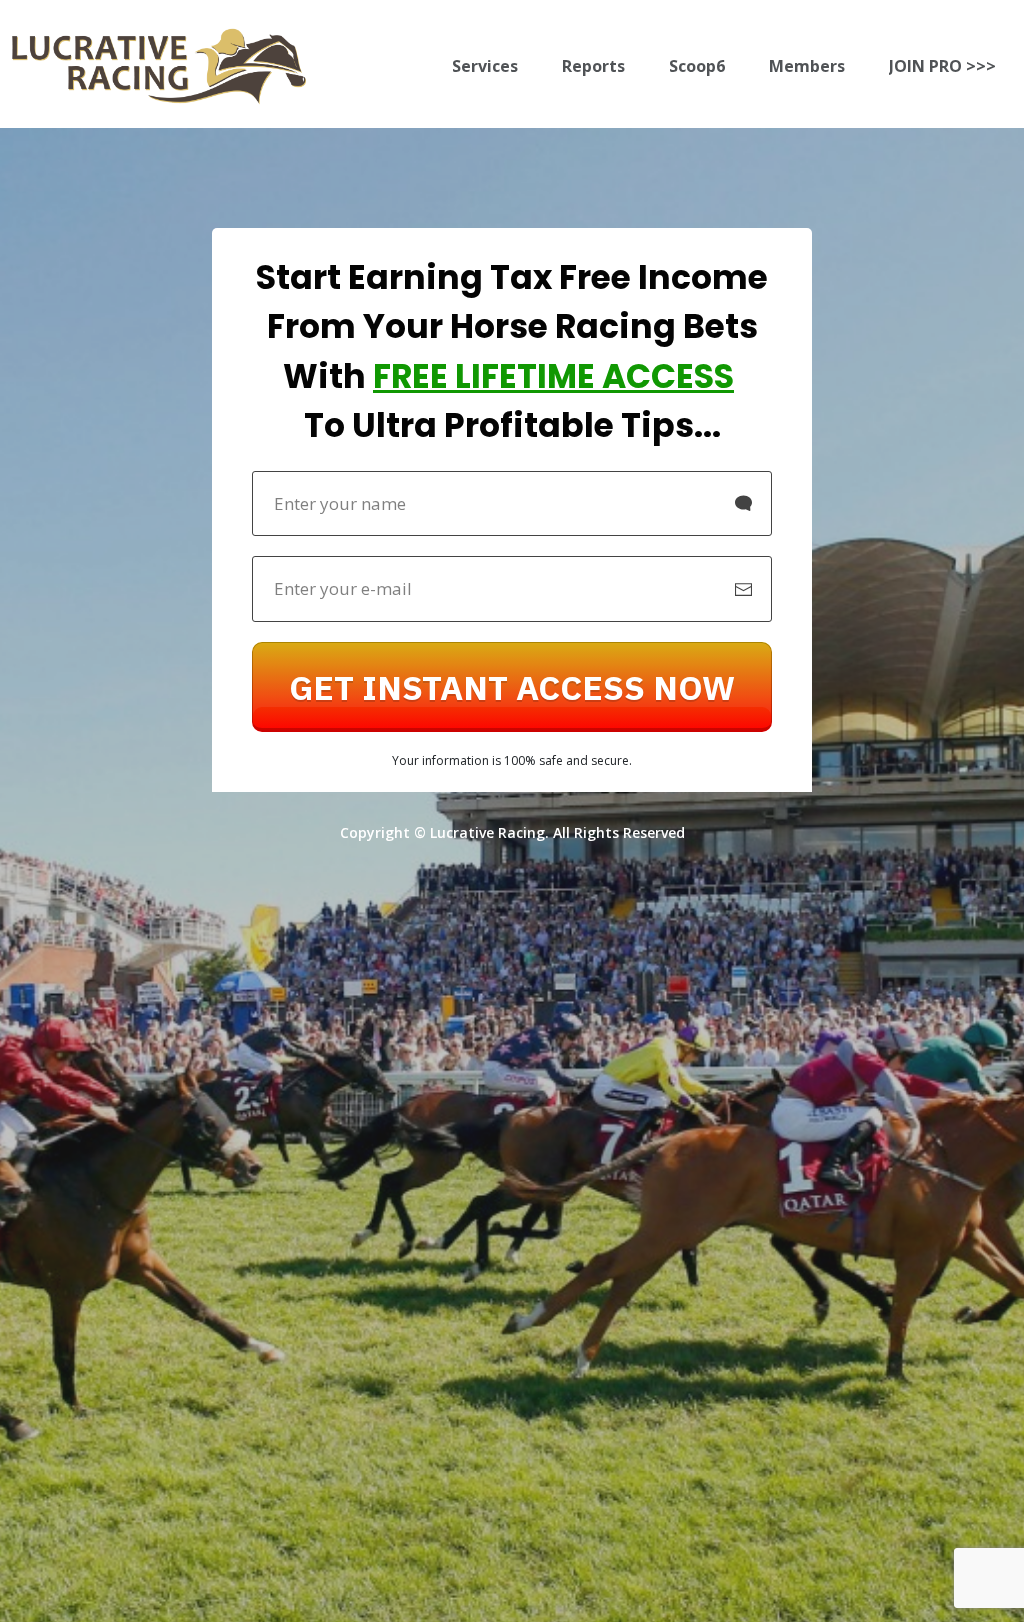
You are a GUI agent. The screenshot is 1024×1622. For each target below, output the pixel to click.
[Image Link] (159, 66)
